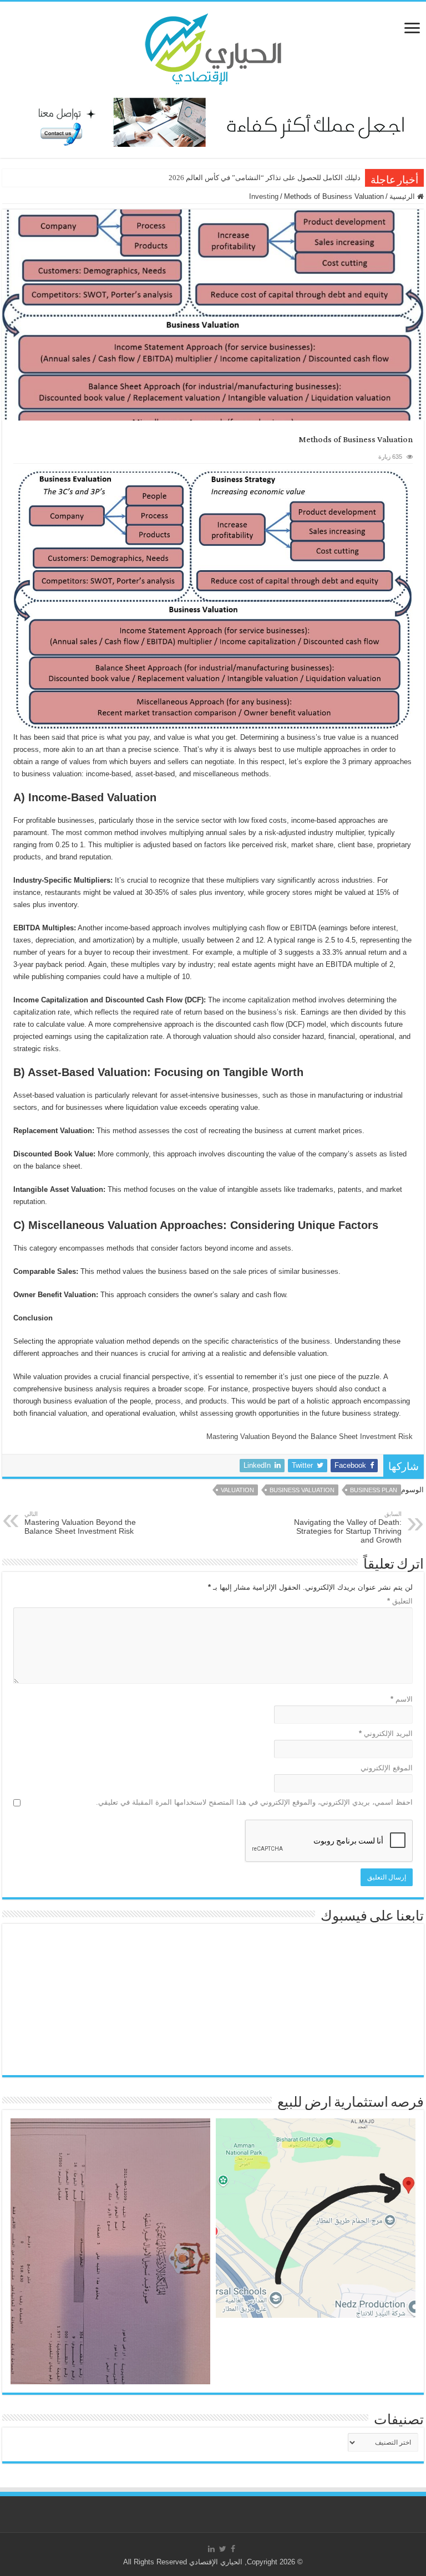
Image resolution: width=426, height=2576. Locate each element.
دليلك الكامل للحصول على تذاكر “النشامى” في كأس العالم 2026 (265, 178)
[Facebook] (233, 2549)
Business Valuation (302, 1490)
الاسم (402, 1699)
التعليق (400, 1601)
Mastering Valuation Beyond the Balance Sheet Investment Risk (310, 1436)
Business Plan (374, 1490)
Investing (264, 196)
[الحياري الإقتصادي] (213, 47)
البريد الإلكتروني (386, 1733)
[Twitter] (223, 2549)
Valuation (237, 1490)
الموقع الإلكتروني (387, 1768)
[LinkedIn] (211, 2549)
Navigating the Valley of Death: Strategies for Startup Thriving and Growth (348, 1527)
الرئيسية (403, 196)
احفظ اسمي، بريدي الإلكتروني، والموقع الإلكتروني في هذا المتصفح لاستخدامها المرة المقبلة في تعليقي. (254, 1802)
